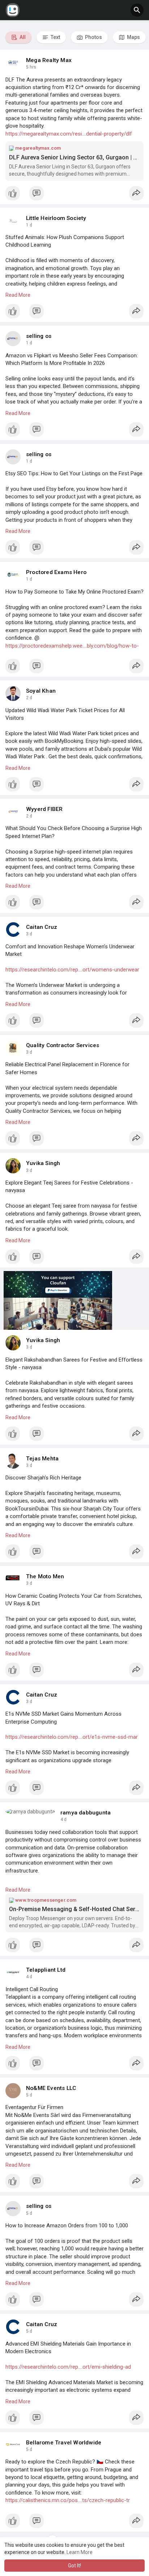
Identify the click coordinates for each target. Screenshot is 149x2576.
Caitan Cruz (42, 927)
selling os (39, 336)
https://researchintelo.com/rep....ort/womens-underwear (72, 970)
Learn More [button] (80, 2552)
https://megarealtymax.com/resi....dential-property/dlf (69, 134)
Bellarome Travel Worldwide (64, 2443)
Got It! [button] (74, 2566)
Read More (18, 295)
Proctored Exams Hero (56, 572)
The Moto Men (45, 1576)
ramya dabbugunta (86, 1813)
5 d (29, 2095)
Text (55, 37)
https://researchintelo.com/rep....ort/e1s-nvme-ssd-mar (72, 1737)
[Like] (74, 195)
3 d (29, 934)
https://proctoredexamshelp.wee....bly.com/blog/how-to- (72, 646)
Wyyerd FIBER (44, 809)
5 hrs (31, 67)
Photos (93, 37)
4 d (63, 1819)
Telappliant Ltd (46, 1970)
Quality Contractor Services (63, 1045)
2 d (29, 698)
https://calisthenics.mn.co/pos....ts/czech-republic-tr (68, 2500)
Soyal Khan (41, 691)
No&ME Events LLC (51, 2088)
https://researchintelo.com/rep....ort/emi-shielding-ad (68, 2367)
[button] (137, 10)
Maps (133, 37)
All (22, 37)
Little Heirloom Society (56, 218)
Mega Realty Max (49, 60)
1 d (29, 225)
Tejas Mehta (42, 1459)
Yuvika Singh (43, 1163)
